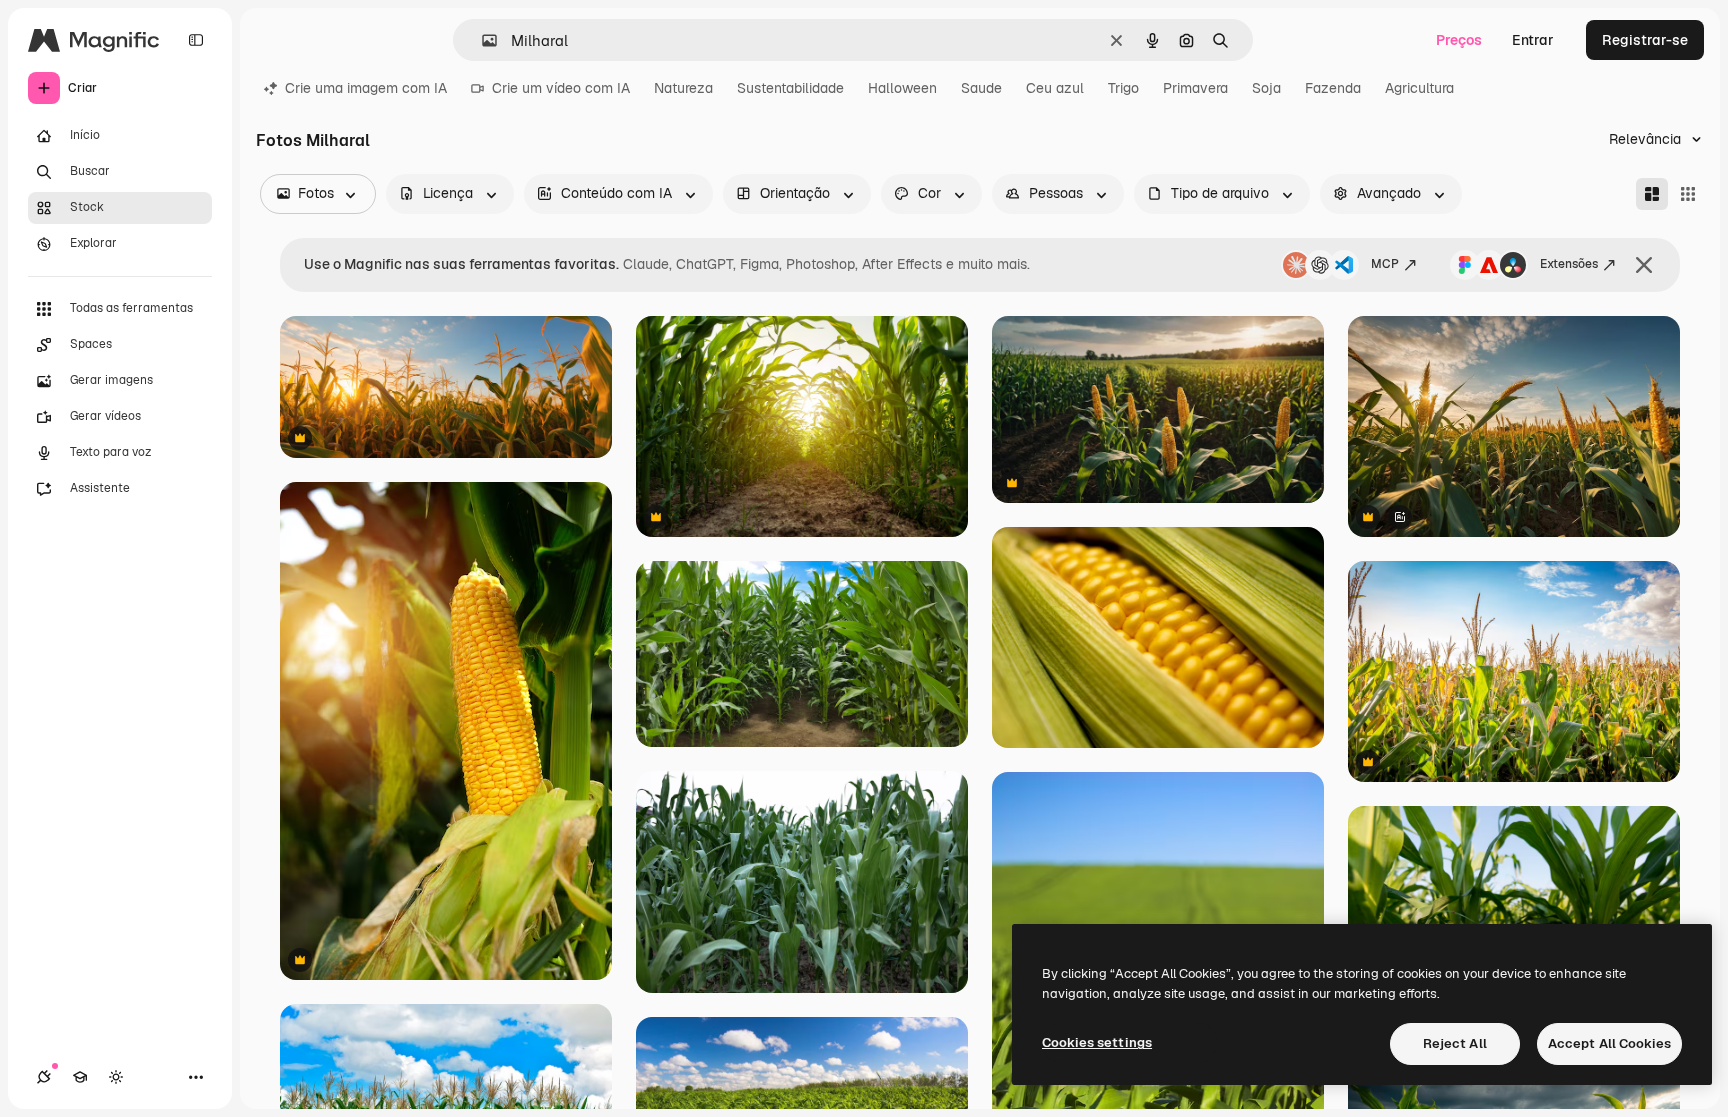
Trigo (1123, 88)
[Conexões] (44, 1077)
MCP (1385, 264)
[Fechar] (1644, 265)
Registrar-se (1645, 40)
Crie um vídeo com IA (561, 88)
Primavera (1195, 88)
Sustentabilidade (790, 88)
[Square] (1688, 194)
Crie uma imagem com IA (366, 88)
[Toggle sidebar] (196, 40)
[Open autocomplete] (481, 40)
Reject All (1455, 1043)
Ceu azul (1055, 88)
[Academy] (80, 1077)
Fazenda (1333, 88)
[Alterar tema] (116, 1077)
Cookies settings (1097, 1042)
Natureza (683, 88)
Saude (981, 88)
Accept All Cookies (1609, 1043)
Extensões (1569, 264)
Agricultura (1419, 88)
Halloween (902, 88)
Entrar (1533, 40)
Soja (1266, 88)
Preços (1459, 40)
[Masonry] (1652, 194)
